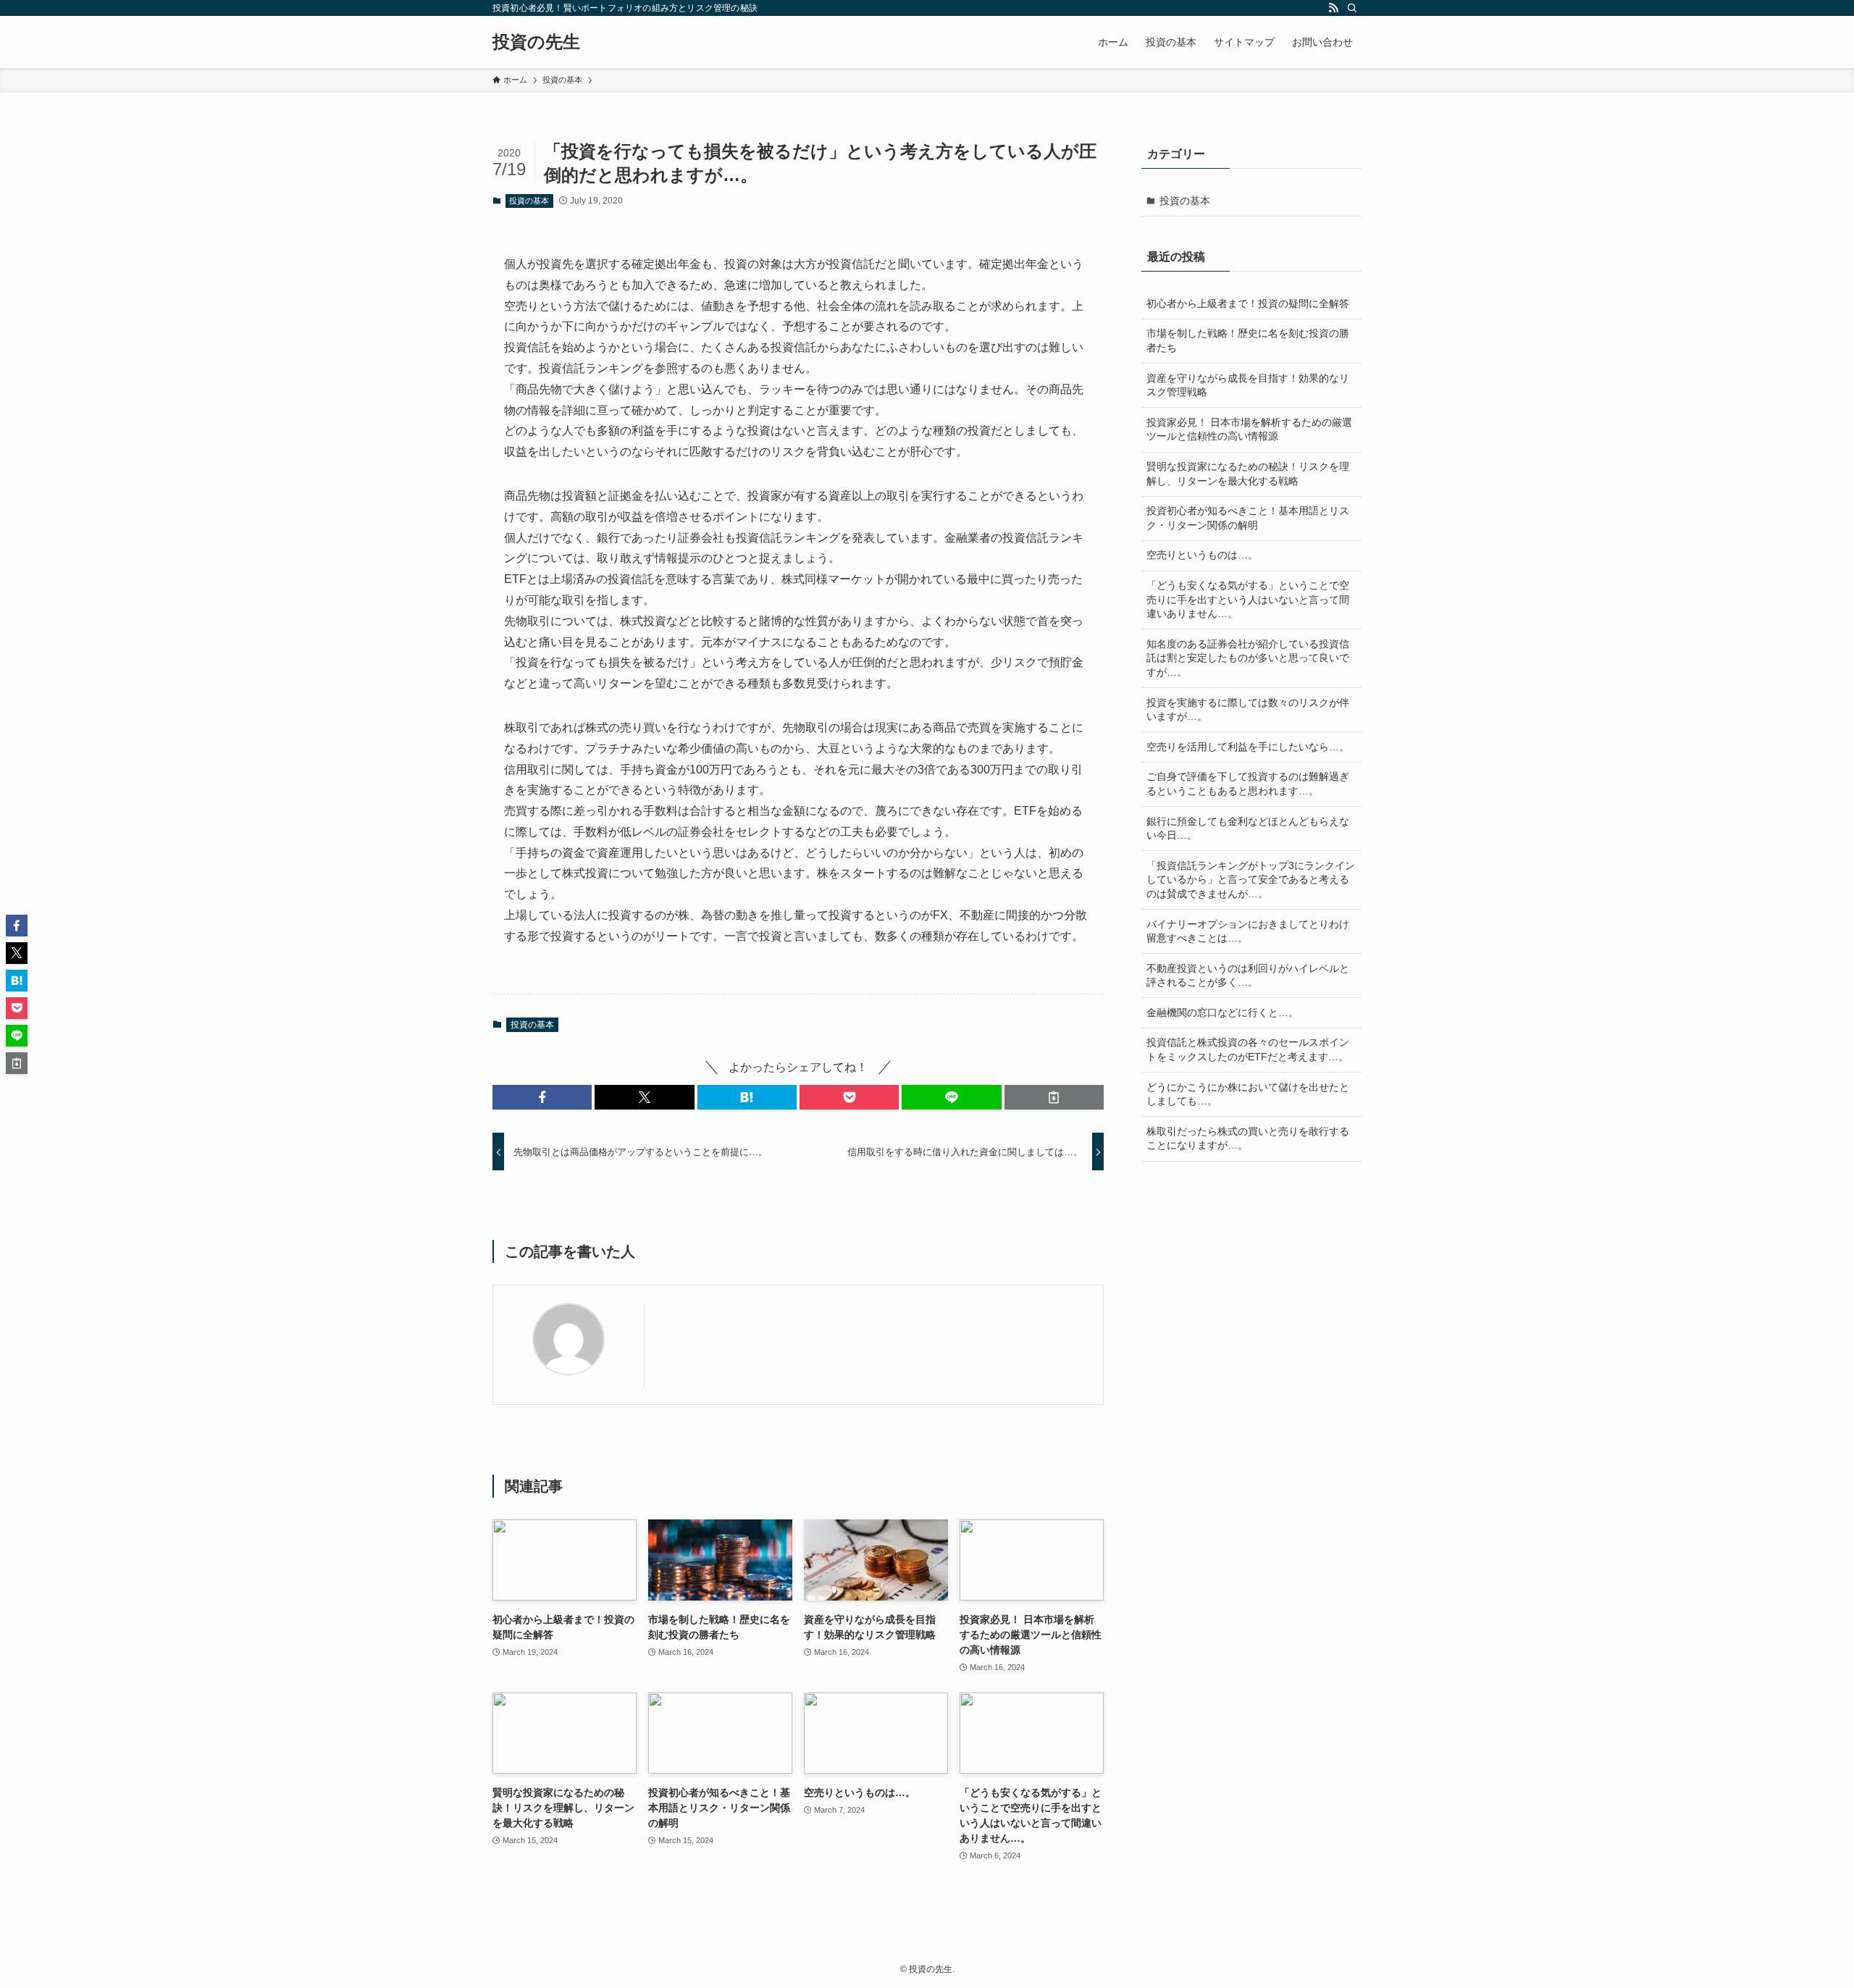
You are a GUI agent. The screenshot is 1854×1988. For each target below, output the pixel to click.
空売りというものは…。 (1202, 555)
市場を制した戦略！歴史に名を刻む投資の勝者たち (1248, 340)
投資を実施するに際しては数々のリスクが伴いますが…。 (1248, 710)
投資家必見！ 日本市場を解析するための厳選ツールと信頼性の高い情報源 (1249, 429)
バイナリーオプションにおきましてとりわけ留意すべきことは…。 (1248, 931)
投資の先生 (536, 42)
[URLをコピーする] (1054, 1097)
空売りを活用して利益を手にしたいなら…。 (1248, 747)
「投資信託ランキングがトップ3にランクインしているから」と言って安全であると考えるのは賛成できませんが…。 (1251, 880)
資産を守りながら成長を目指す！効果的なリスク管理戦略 (1248, 385)
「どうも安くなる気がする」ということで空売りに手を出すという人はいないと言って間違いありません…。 (1248, 599)
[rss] (1333, 8)
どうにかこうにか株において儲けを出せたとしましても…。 (1248, 1094)
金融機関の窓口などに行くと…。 (1222, 1012)
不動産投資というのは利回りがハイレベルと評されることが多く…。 (1248, 976)
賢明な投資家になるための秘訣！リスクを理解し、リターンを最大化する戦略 (1248, 474)
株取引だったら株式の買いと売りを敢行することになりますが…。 (1248, 1138)
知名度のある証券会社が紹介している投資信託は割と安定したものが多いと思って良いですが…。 (1248, 658)
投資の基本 (529, 201)
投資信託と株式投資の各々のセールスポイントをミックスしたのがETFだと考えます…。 (1248, 1049)
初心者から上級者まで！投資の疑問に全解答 (1248, 303)
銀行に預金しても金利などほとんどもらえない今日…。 (1248, 829)
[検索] (1352, 8)
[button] (542, 1097)
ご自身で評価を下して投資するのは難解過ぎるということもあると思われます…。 (1248, 784)
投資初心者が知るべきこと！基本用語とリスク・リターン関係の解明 (1248, 518)
